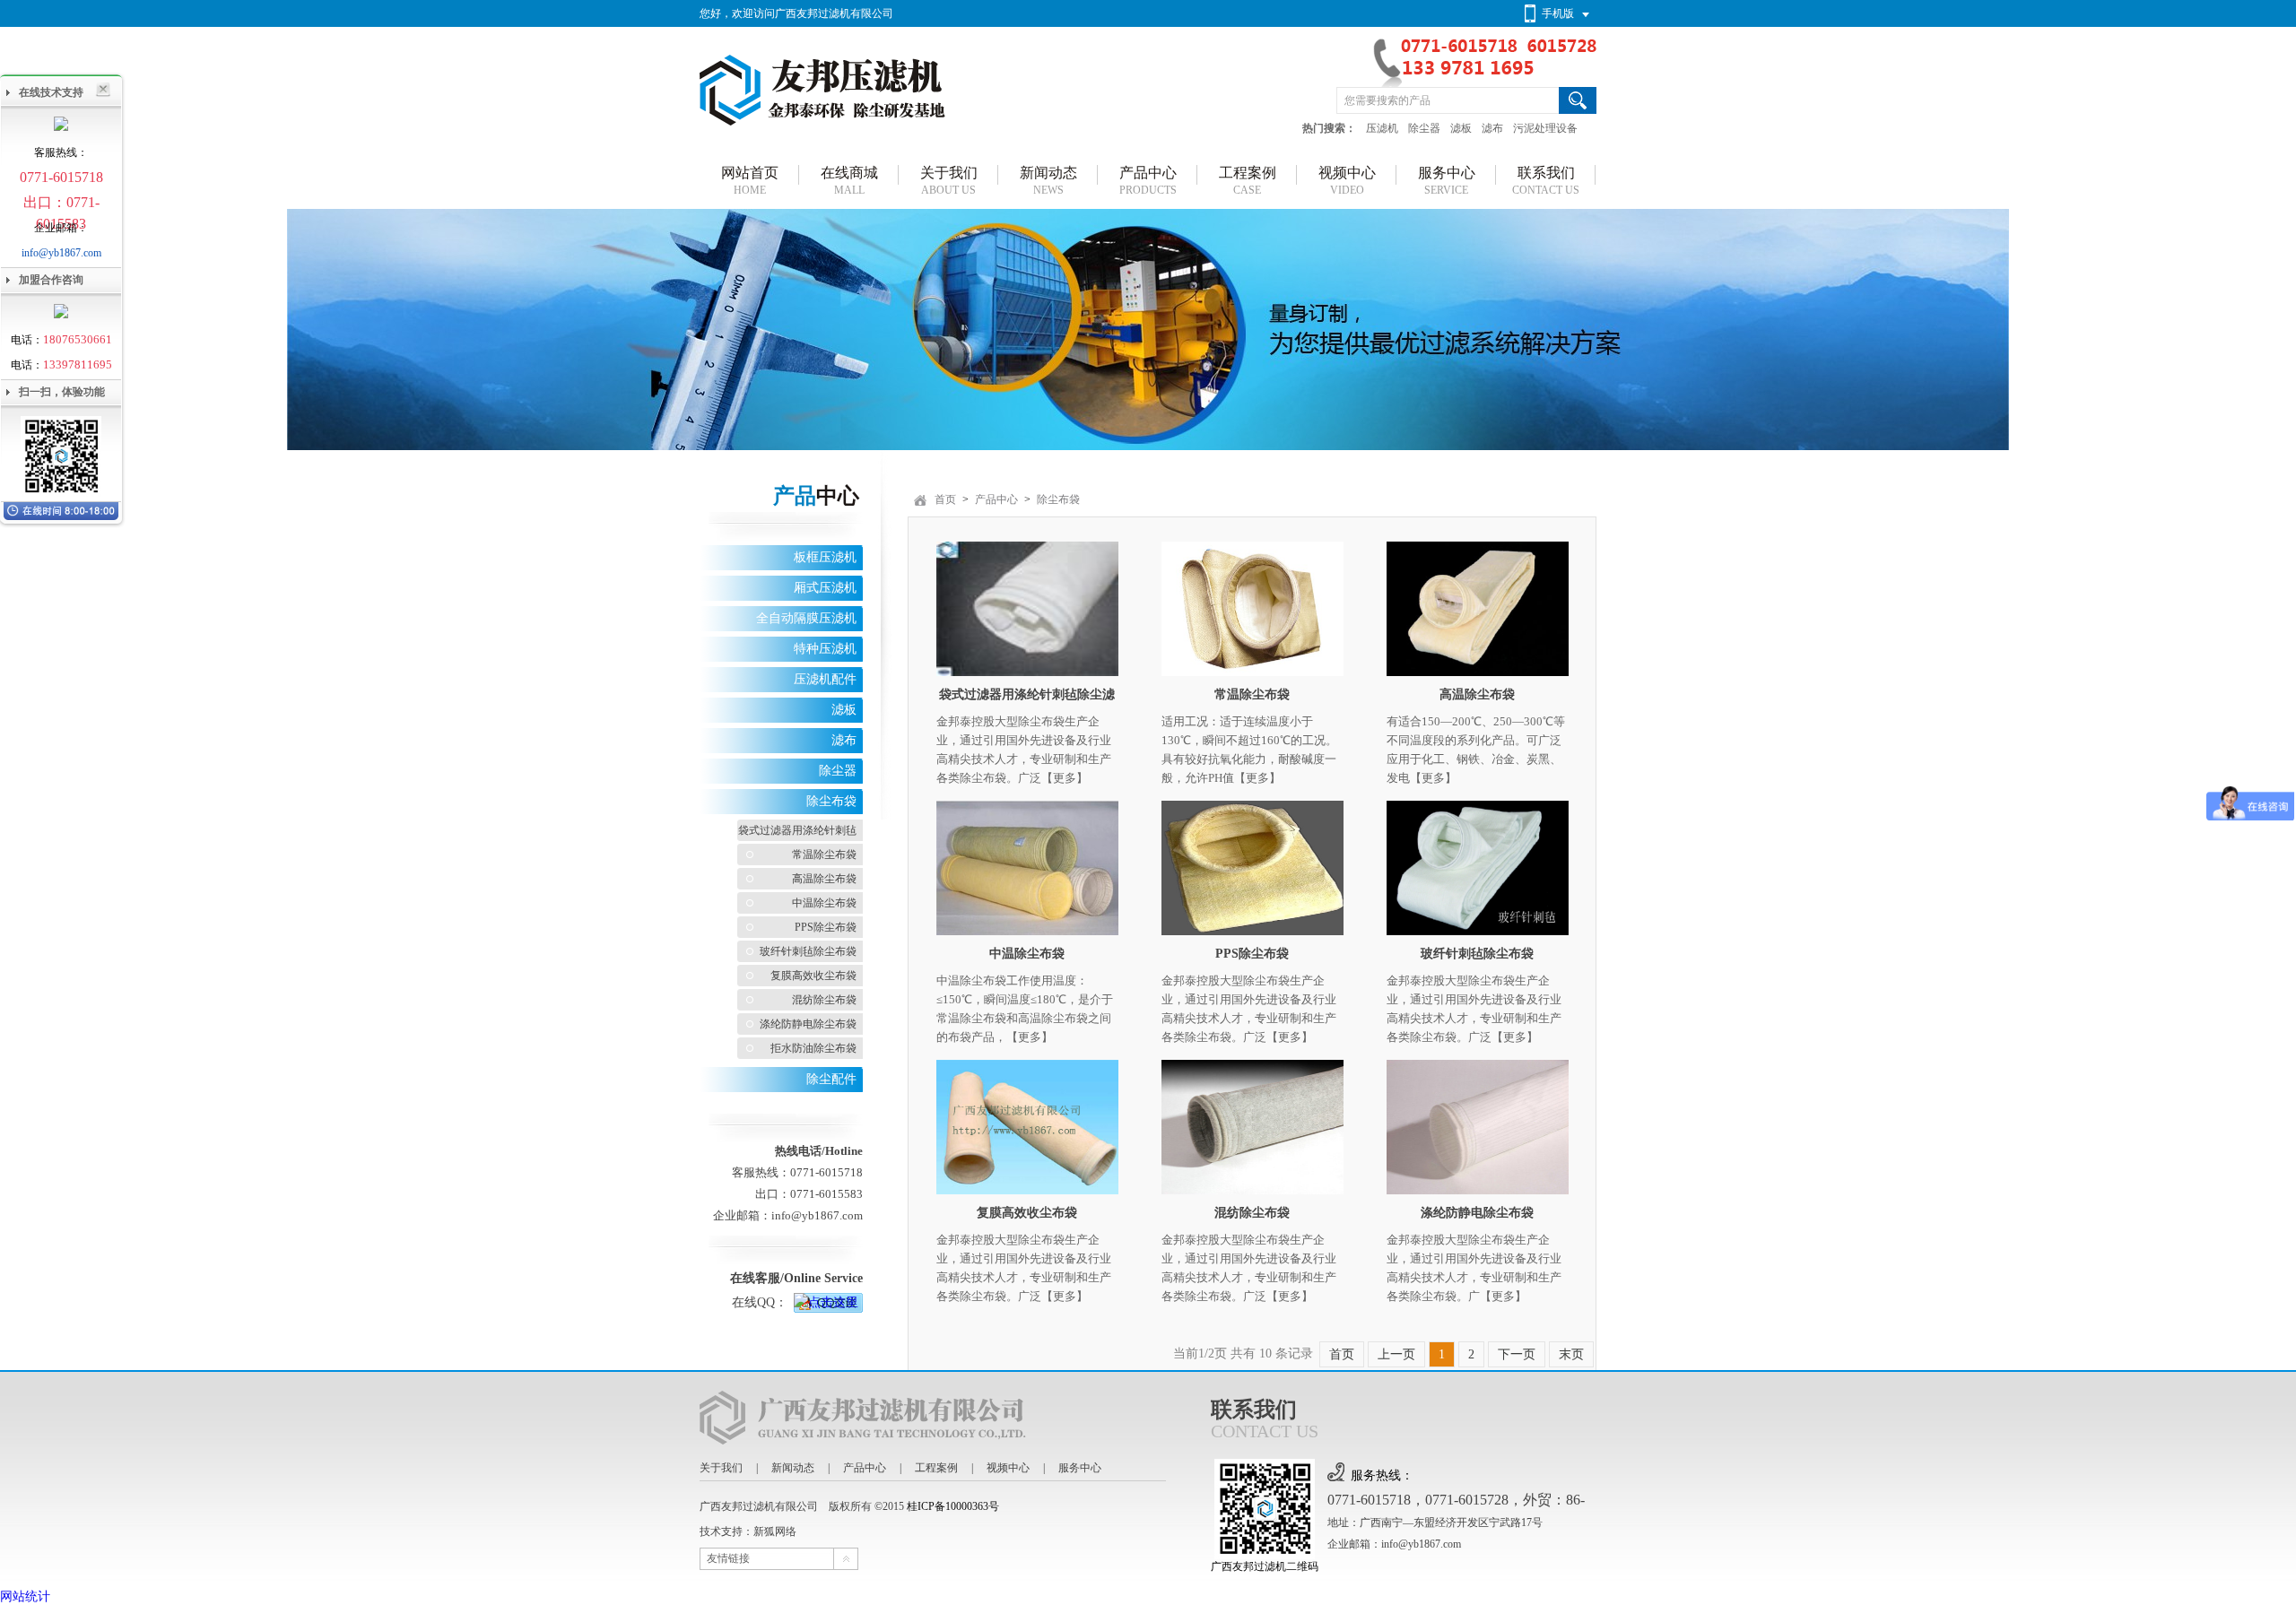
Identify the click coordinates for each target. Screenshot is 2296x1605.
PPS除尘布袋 (826, 927)
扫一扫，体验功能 (62, 392)
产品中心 (996, 499)
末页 (1571, 1354)
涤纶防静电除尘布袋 (808, 1024)
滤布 (1492, 128)
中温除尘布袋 (824, 903)
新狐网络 (775, 1531)
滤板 (1461, 128)
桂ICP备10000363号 (953, 1506)
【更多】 (1065, 778)
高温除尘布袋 (824, 879)
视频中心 (1008, 1468)
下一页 (1517, 1354)
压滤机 (1382, 128)
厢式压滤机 (825, 588)
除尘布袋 (831, 801)
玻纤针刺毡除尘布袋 (808, 951)
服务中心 (1080, 1468)
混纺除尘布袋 (824, 1000)
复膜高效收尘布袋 (813, 976)
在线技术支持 (51, 92)
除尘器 (1424, 128)
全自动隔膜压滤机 (806, 618)
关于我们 (721, 1468)
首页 (945, 499)
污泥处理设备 (1545, 128)
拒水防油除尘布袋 (813, 1048)
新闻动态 (793, 1468)
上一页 (1396, 1354)
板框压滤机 (825, 557)
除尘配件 (831, 1079)
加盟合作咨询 (51, 280)
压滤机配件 (825, 679)
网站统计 (25, 1596)
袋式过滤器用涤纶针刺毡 (797, 830)
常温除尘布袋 (824, 855)
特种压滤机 (825, 649)
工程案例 (936, 1468)
